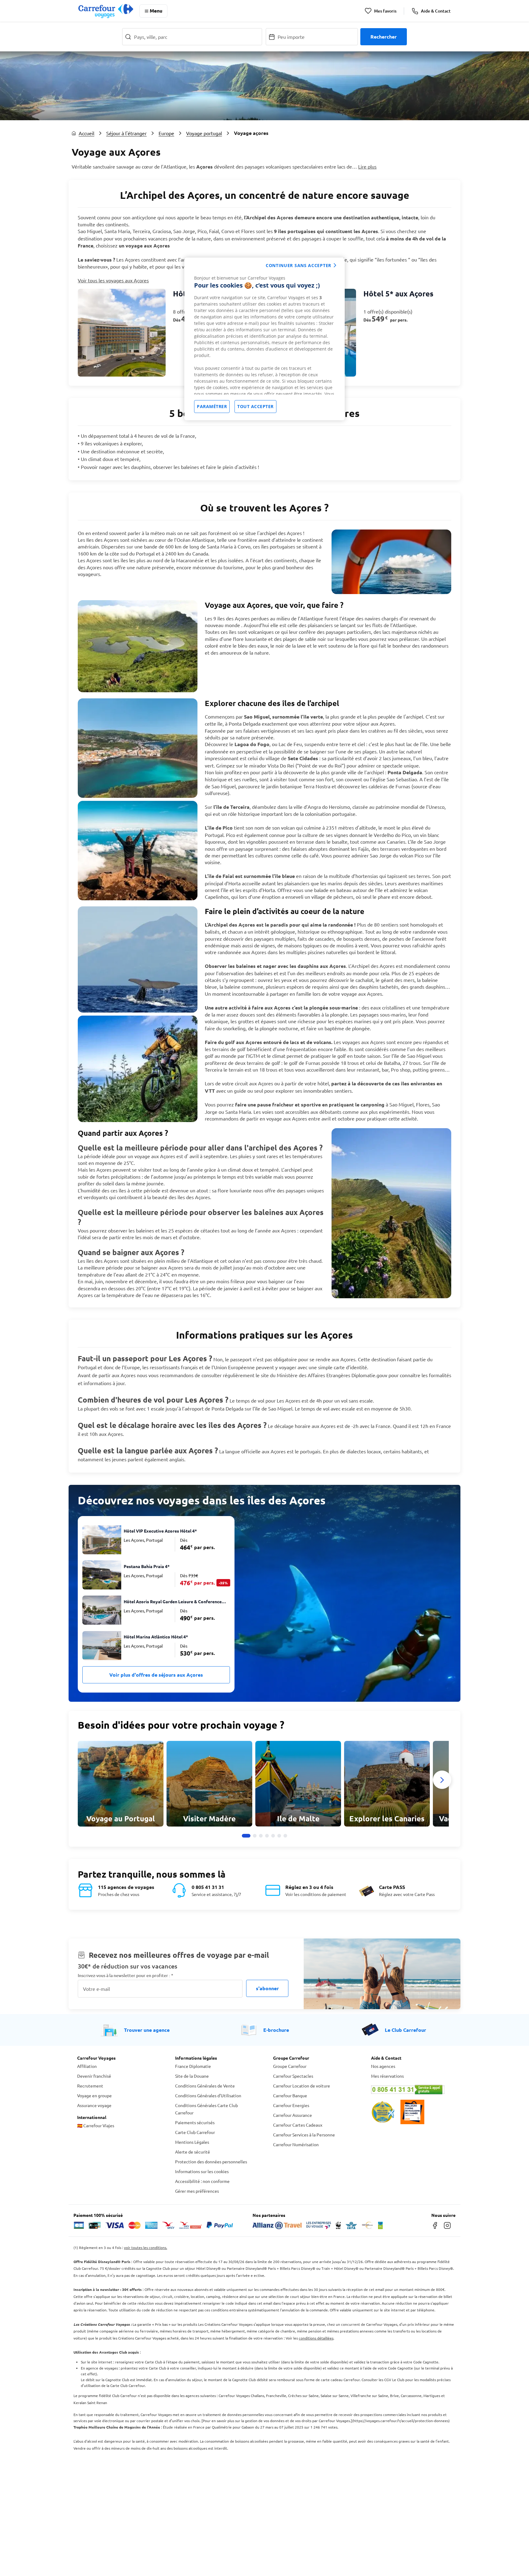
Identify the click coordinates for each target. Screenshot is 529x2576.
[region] (264, 339)
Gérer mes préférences (197, 2191)
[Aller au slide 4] (267, 1836)
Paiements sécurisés (195, 2122)
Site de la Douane (192, 2076)
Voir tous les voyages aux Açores (113, 280)
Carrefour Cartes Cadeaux (298, 2125)
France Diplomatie (193, 2066)
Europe (166, 133)
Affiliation (87, 2066)
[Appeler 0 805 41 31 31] (411, 2090)
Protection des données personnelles (211, 2162)
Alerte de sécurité (193, 2152)
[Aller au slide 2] (255, 1836)
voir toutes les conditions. (146, 2247)
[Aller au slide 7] (285, 1836)
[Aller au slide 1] (246, 1836)
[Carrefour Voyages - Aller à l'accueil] (106, 11)
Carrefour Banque (290, 2095)
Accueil (86, 133)
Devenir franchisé (94, 2076)
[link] (169, 333)
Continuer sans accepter (298, 265)
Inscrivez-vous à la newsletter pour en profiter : (126, 1975)
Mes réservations (387, 2076)
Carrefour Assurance (293, 2115)
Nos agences (383, 2066)
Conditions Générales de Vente (205, 2086)
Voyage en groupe (94, 2095)
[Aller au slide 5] (273, 1836)
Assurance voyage (94, 2105)
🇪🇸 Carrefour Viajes (96, 2125)
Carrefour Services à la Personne (304, 2135)
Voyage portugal (204, 133)
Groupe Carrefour (290, 2066)
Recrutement (90, 2086)
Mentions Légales (192, 2142)
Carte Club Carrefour (195, 2132)
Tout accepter (255, 406)
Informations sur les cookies (202, 2171)
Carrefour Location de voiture (302, 2086)
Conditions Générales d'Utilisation (208, 2095)
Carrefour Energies (291, 2105)
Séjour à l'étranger (126, 133)
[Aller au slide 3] (261, 1836)
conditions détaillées (316, 2338)
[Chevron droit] (442, 1780)
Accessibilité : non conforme (202, 2181)
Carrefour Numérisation (296, 2144)
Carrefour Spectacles (293, 2076)
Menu (156, 11)
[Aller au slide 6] (279, 1836)
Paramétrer (212, 406)
